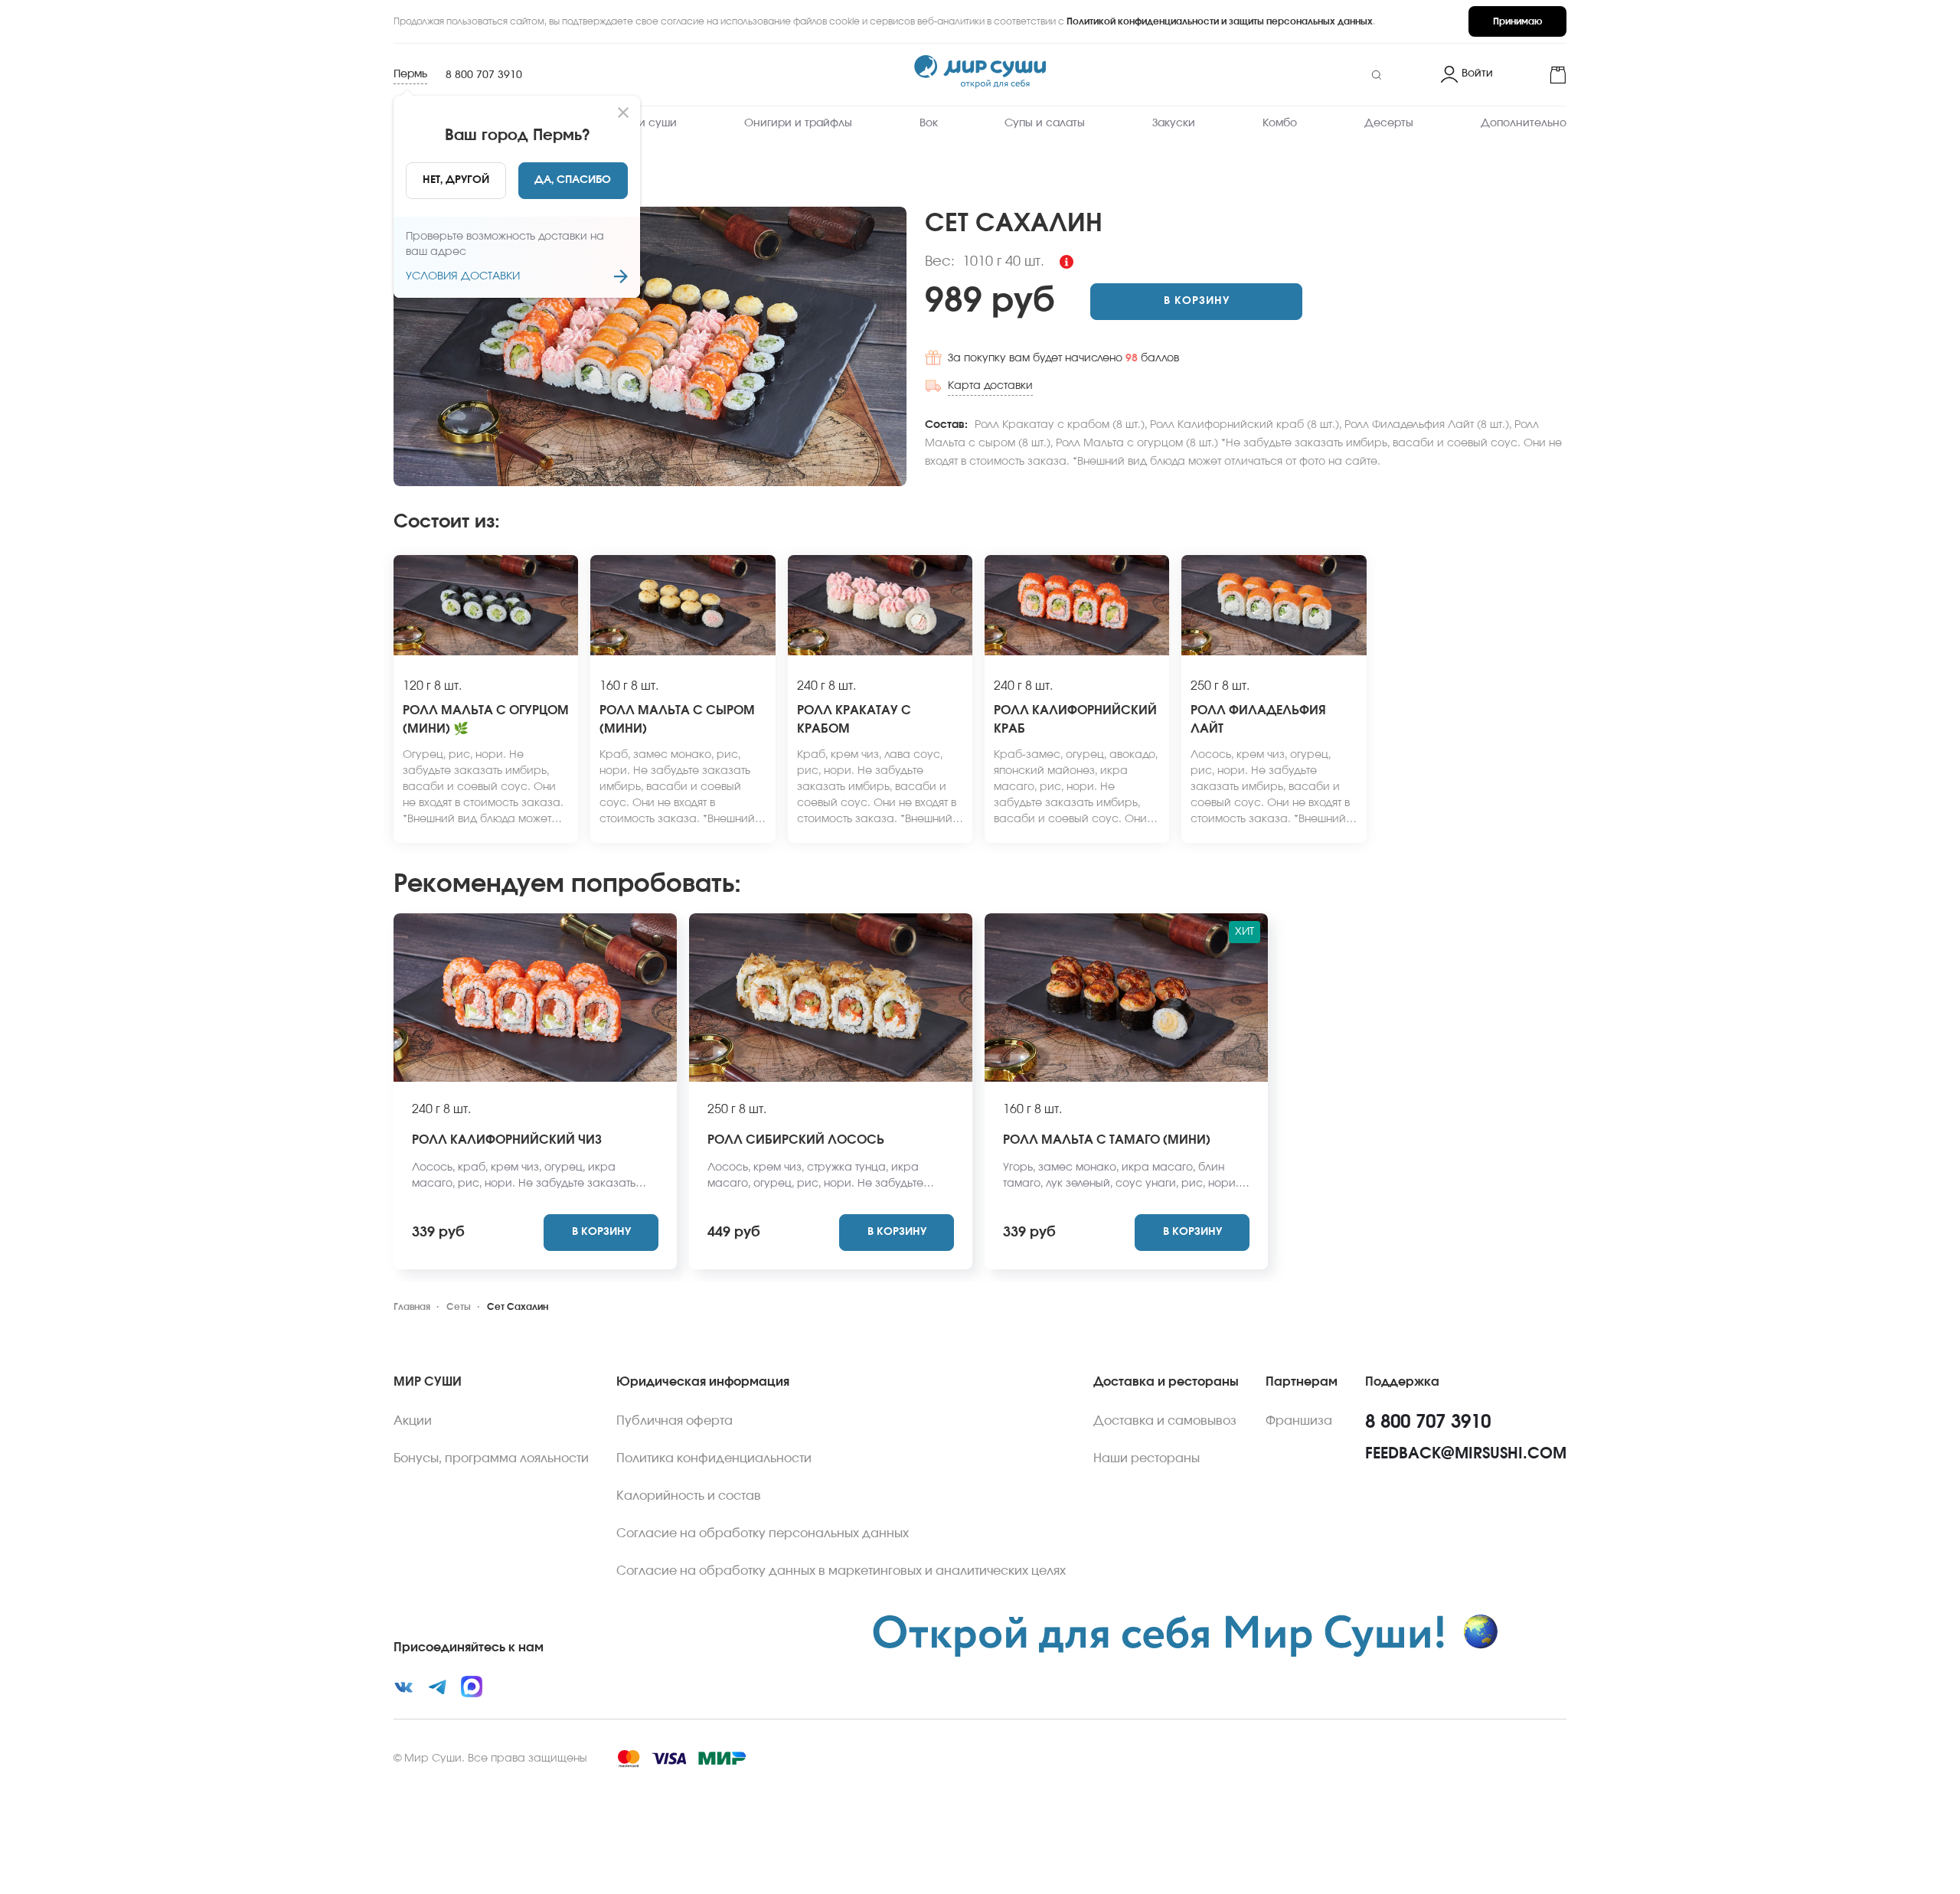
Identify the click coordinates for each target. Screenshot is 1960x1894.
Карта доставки (990, 386)
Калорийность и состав (689, 1496)
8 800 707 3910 (484, 75)
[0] (1536, 75)
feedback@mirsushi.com (1466, 1454)
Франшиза (1299, 1421)
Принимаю (1517, 21)
